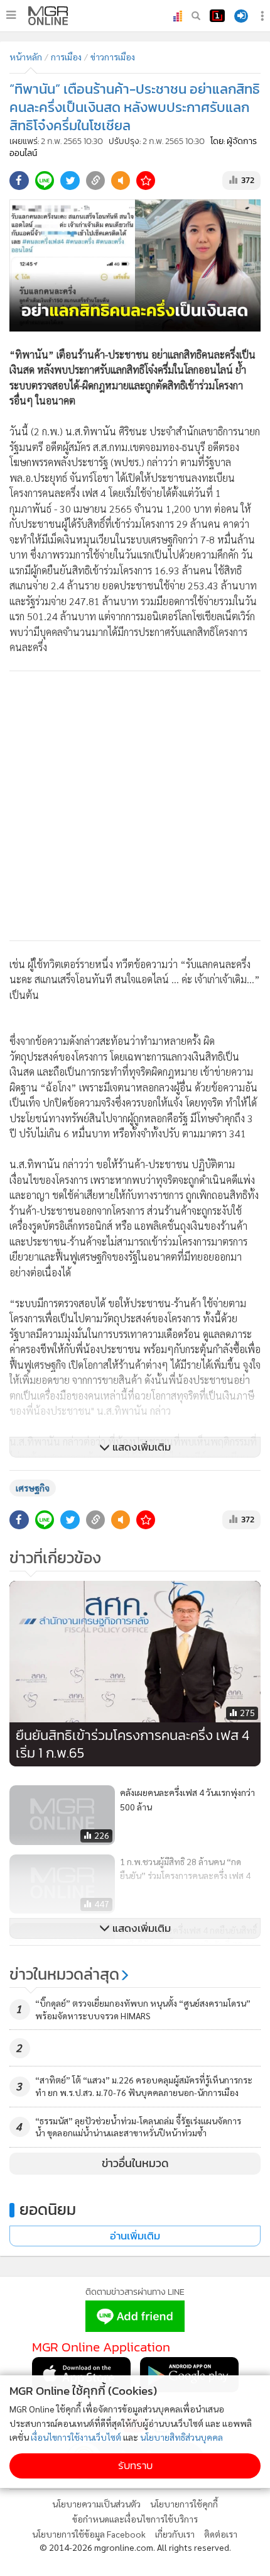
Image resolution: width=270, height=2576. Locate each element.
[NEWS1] (217, 16)
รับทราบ (135, 2466)
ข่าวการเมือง (113, 57)
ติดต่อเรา (221, 2534)
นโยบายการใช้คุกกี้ (184, 2504)
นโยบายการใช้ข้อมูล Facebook (89, 2534)
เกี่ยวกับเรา (175, 2534)
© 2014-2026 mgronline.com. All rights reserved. (135, 2547)
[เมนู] (11, 15)
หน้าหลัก (26, 57)
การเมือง (66, 57)
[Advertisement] (135, 806)
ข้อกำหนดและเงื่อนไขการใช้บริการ (135, 2519)
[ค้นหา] (196, 16)
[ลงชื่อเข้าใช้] (241, 16)
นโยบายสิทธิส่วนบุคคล (181, 2437)
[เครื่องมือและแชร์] (264, 16)
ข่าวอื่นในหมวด (135, 2163)
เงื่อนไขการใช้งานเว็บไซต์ (76, 2437)
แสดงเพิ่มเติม (140, 1447)
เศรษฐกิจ (33, 1488)
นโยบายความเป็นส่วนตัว (96, 2504)
